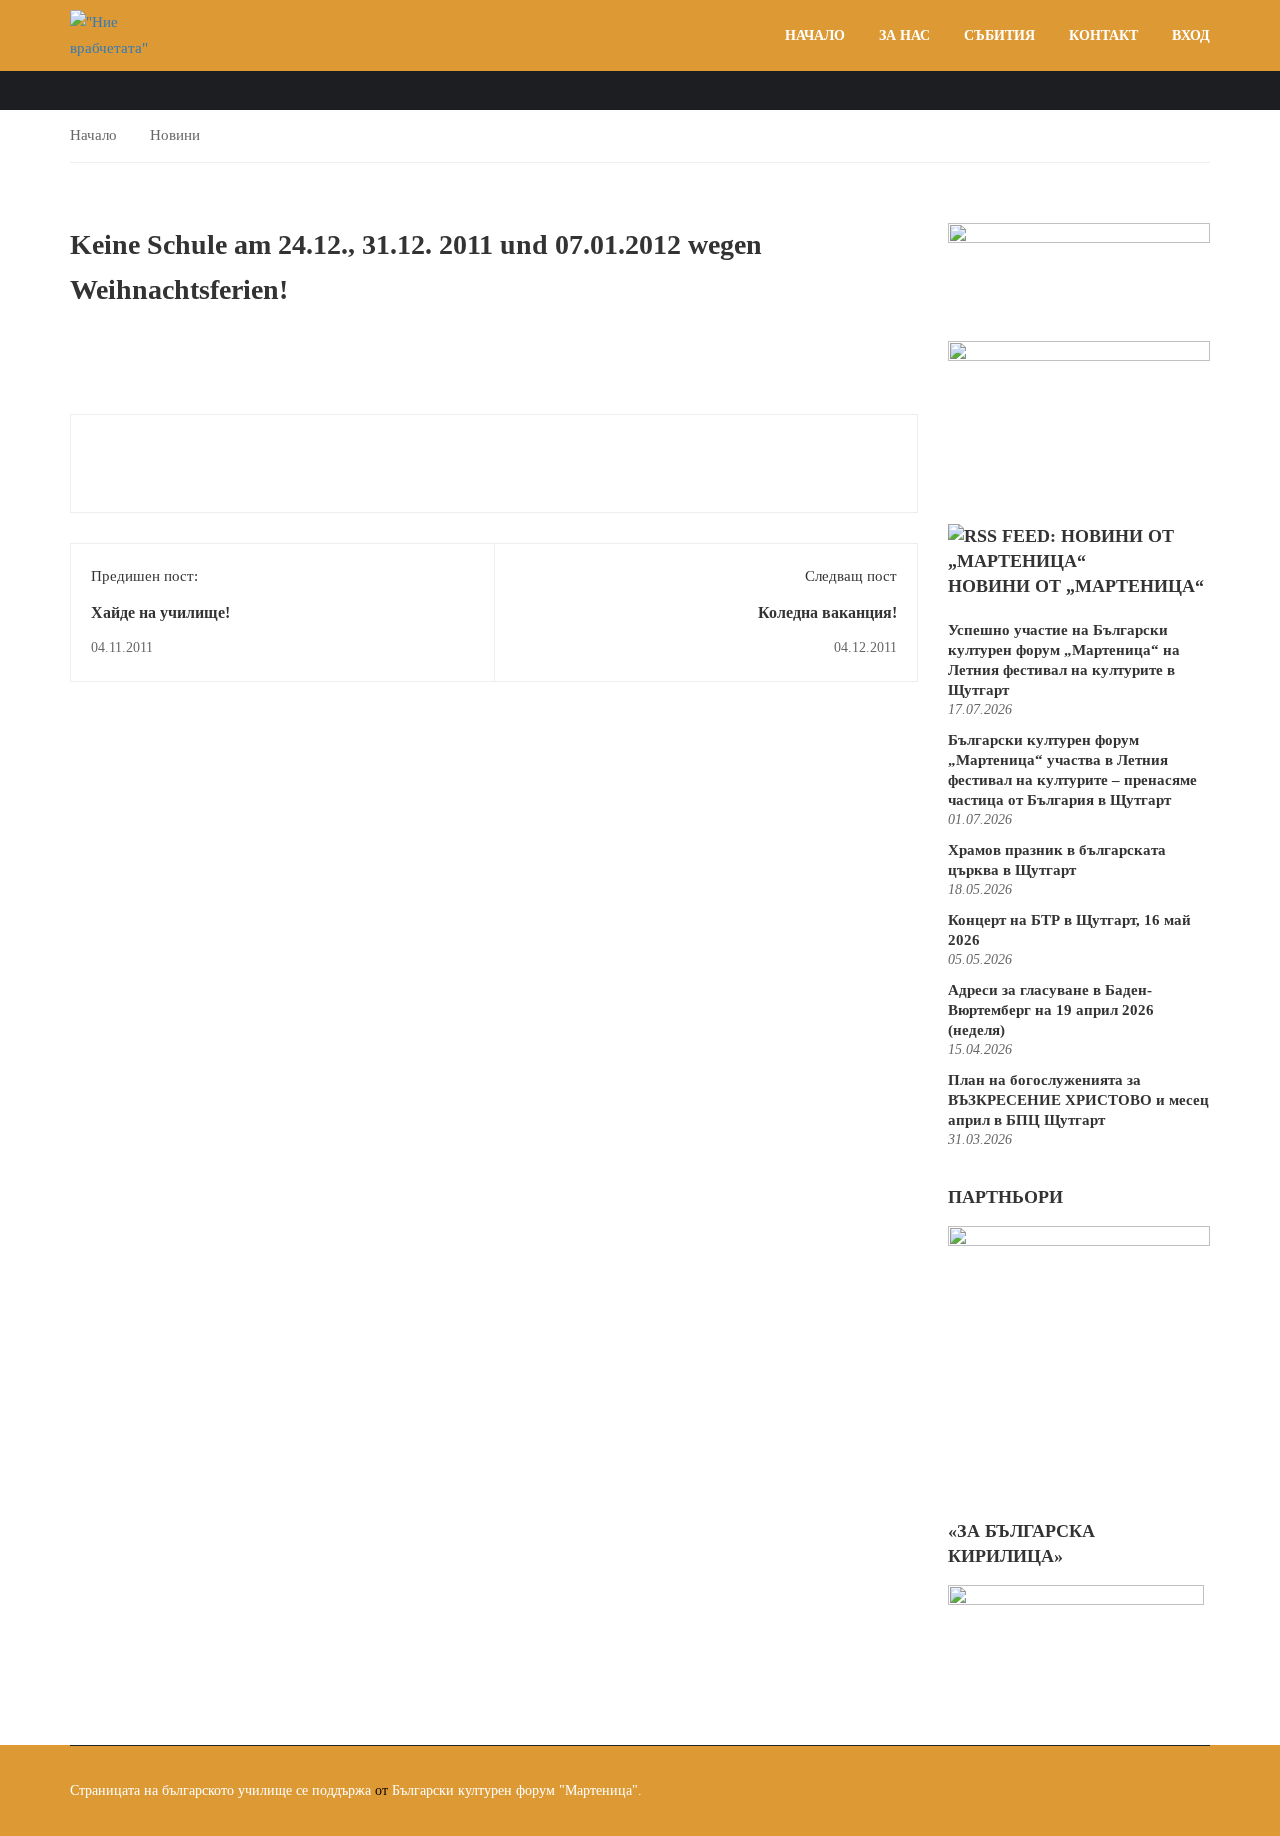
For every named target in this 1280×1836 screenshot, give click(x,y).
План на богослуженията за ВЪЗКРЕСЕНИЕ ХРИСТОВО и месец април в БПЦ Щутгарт (1078, 1100)
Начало (815, 35)
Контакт (1103, 35)
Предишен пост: (144, 576)
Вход (1191, 35)
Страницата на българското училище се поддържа (220, 1790)
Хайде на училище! (160, 612)
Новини (175, 135)
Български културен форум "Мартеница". (517, 1790)
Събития (999, 35)
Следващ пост (851, 576)
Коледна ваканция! (827, 612)
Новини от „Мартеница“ (1076, 586)
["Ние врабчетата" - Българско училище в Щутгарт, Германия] (120, 35)
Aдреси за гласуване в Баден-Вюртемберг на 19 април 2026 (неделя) (1051, 1010)
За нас (904, 35)
